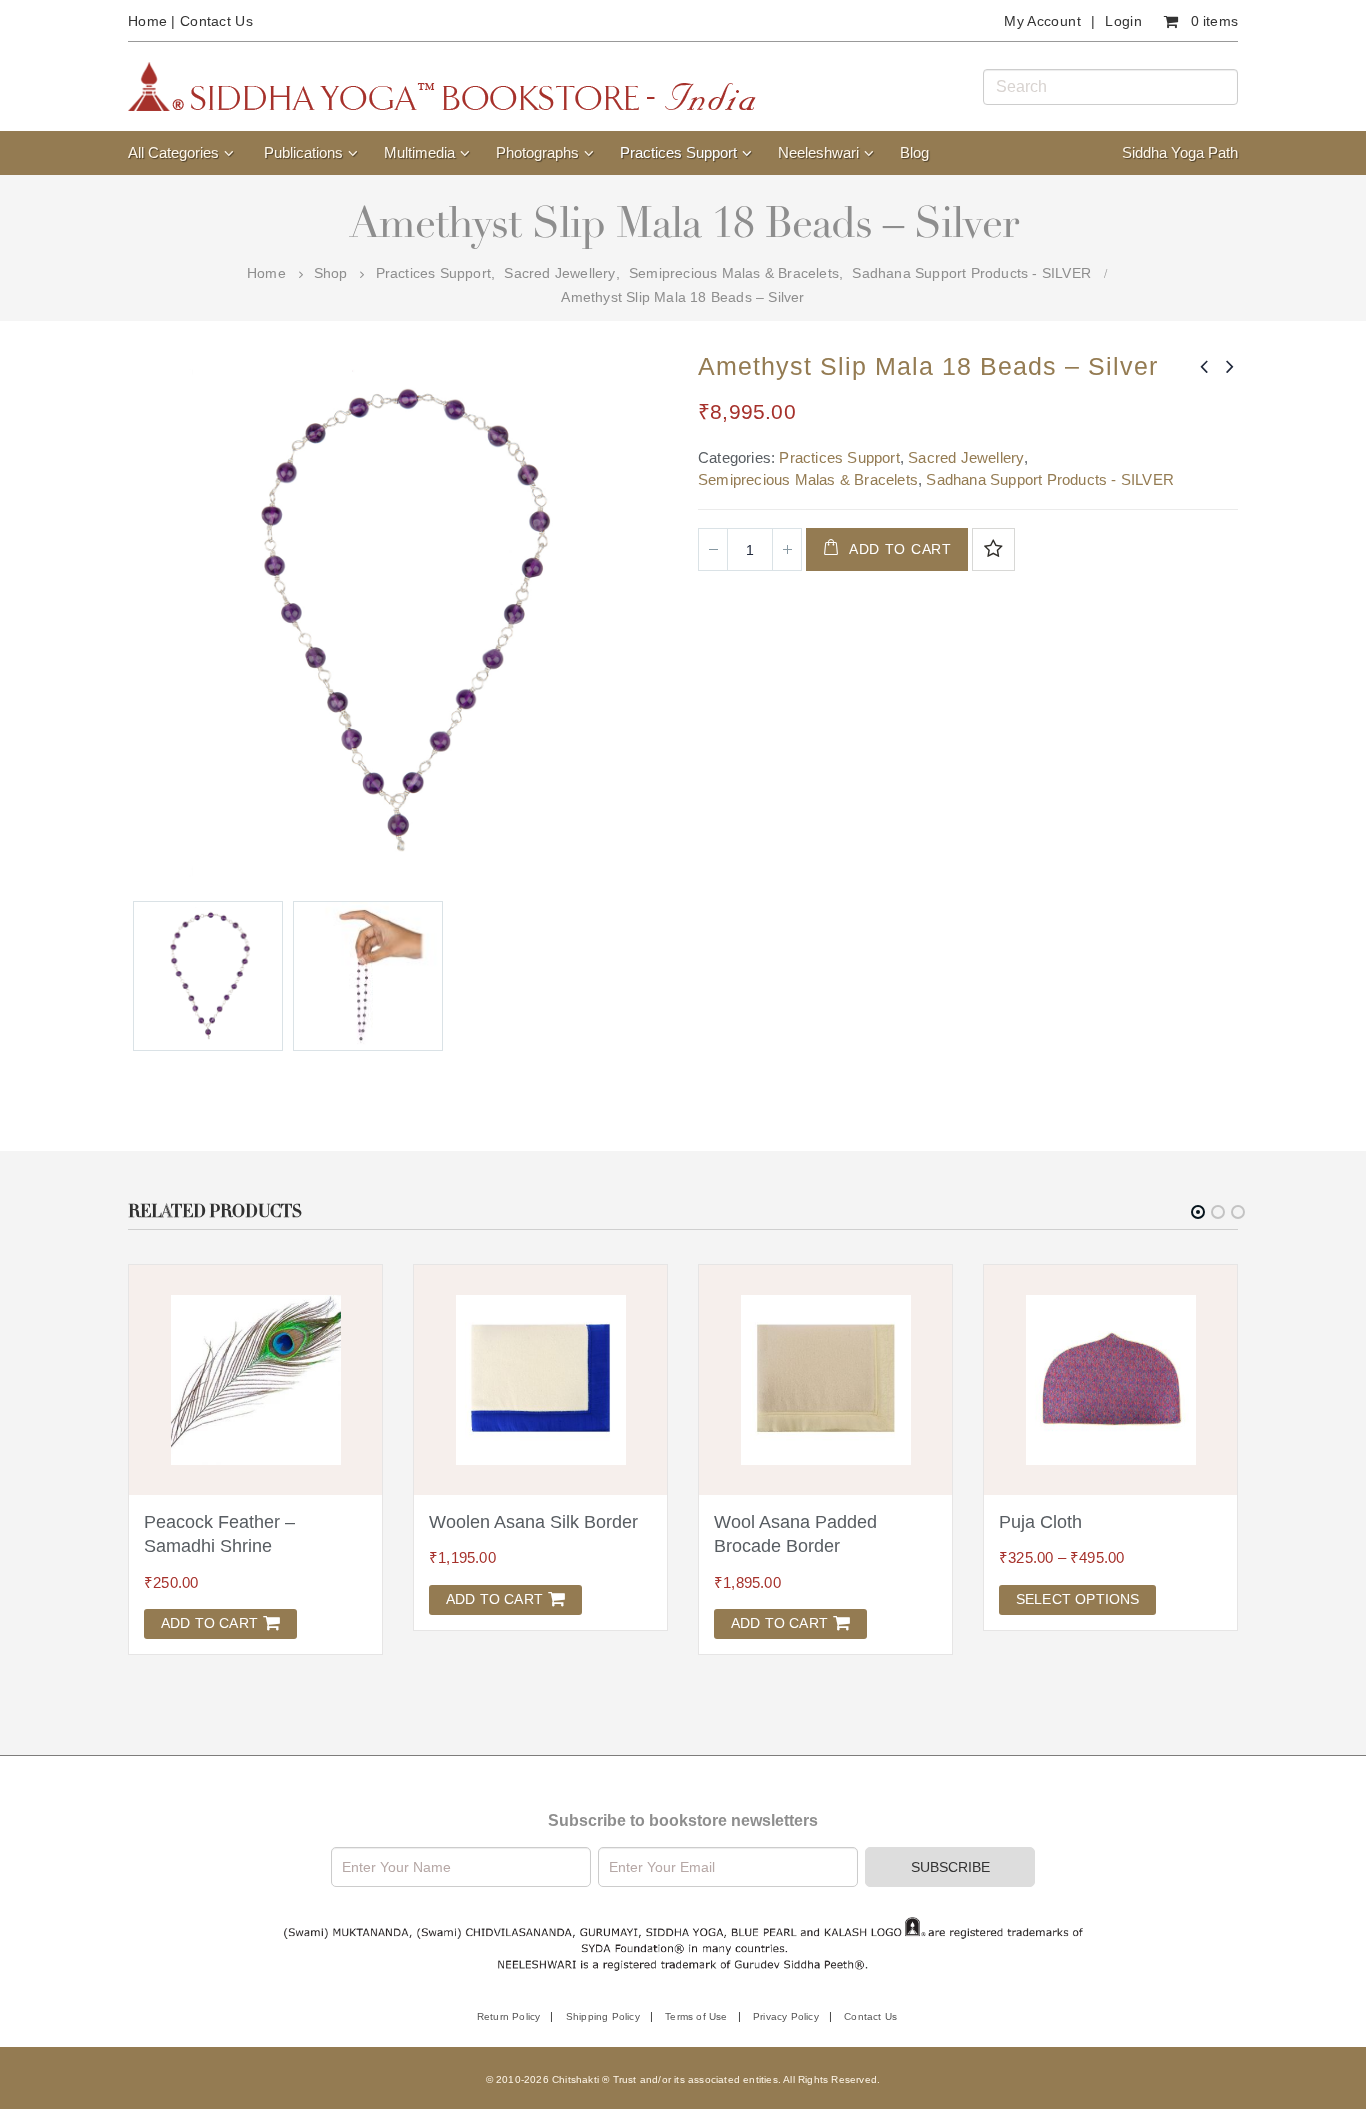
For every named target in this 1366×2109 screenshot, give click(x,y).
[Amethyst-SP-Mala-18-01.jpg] (208, 976)
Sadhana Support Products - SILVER (1050, 479)
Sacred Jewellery (966, 457)
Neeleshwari (818, 152)
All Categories (173, 152)
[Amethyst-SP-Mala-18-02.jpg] (368, 976)
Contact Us (216, 21)
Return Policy (509, 2016)
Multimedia (419, 152)
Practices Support (678, 152)
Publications (303, 152)
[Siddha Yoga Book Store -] (442, 86)
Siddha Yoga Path (1180, 152)
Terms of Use (696, 2016)
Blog (914, 152)
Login (1123, 21)
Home (147, 21)
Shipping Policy (603, 2016)
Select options (1078, 1599)
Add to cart (900, 549)
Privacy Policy (786, 2016)
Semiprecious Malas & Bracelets (808, 479)
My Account (1042, 21)
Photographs (537, 152)
